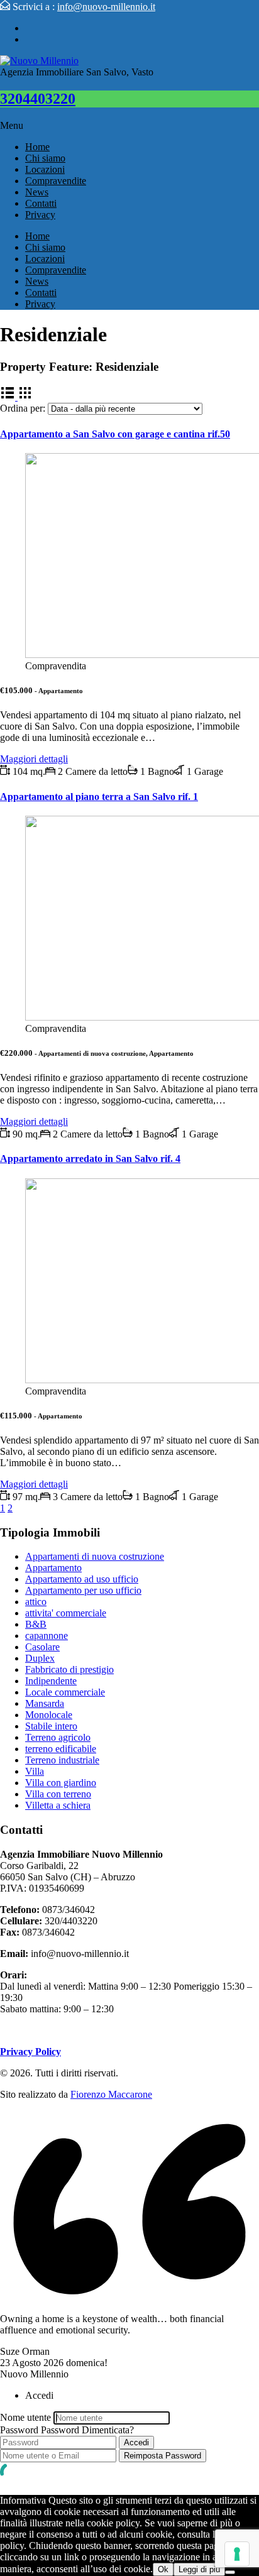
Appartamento (53, 1568)
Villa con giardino (61, 1783)
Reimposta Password (163, 2456)
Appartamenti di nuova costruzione (95, 1556)
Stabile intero (51, 1726)
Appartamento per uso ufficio (83, 1590)
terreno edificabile (61, 1749)
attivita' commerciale (66, 1613)
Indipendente (51, 1681)
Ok (163, 2569)
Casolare (42, 1647)
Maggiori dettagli (34, 759)
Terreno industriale (62, 1760)
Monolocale (49, 1715)
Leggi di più (199, 2569)
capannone (47, 1636)
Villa (35, 1771)
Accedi (136, 2442)
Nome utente (25, 2417)
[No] (230, 2572)
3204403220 (38, 99)
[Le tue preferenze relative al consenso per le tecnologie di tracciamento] (237, 2554)
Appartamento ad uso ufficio (82, 1579)
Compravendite (56, 181)
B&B (36, 1624)
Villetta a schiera (58, 1805)
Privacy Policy (30, 2052)
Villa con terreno (58, 1794)
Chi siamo (45, 158)
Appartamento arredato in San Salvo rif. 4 (90, 1159)
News (37, 192)
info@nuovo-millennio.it (106, 7)
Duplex (40, 1658)
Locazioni (45, 169)
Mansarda (45, 1703)
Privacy (40, 215)
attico (36, 1602)
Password (19, 2430)
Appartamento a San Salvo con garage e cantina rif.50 (115, 434)
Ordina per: (23, 408)
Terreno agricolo (58, 1737)
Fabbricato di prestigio (69, 1669)
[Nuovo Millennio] (39, 61)
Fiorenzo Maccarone (111, 2094)
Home (37, 147)
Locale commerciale (65, 1692)
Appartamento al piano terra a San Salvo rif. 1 (99, 797)
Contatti (41, 203)
